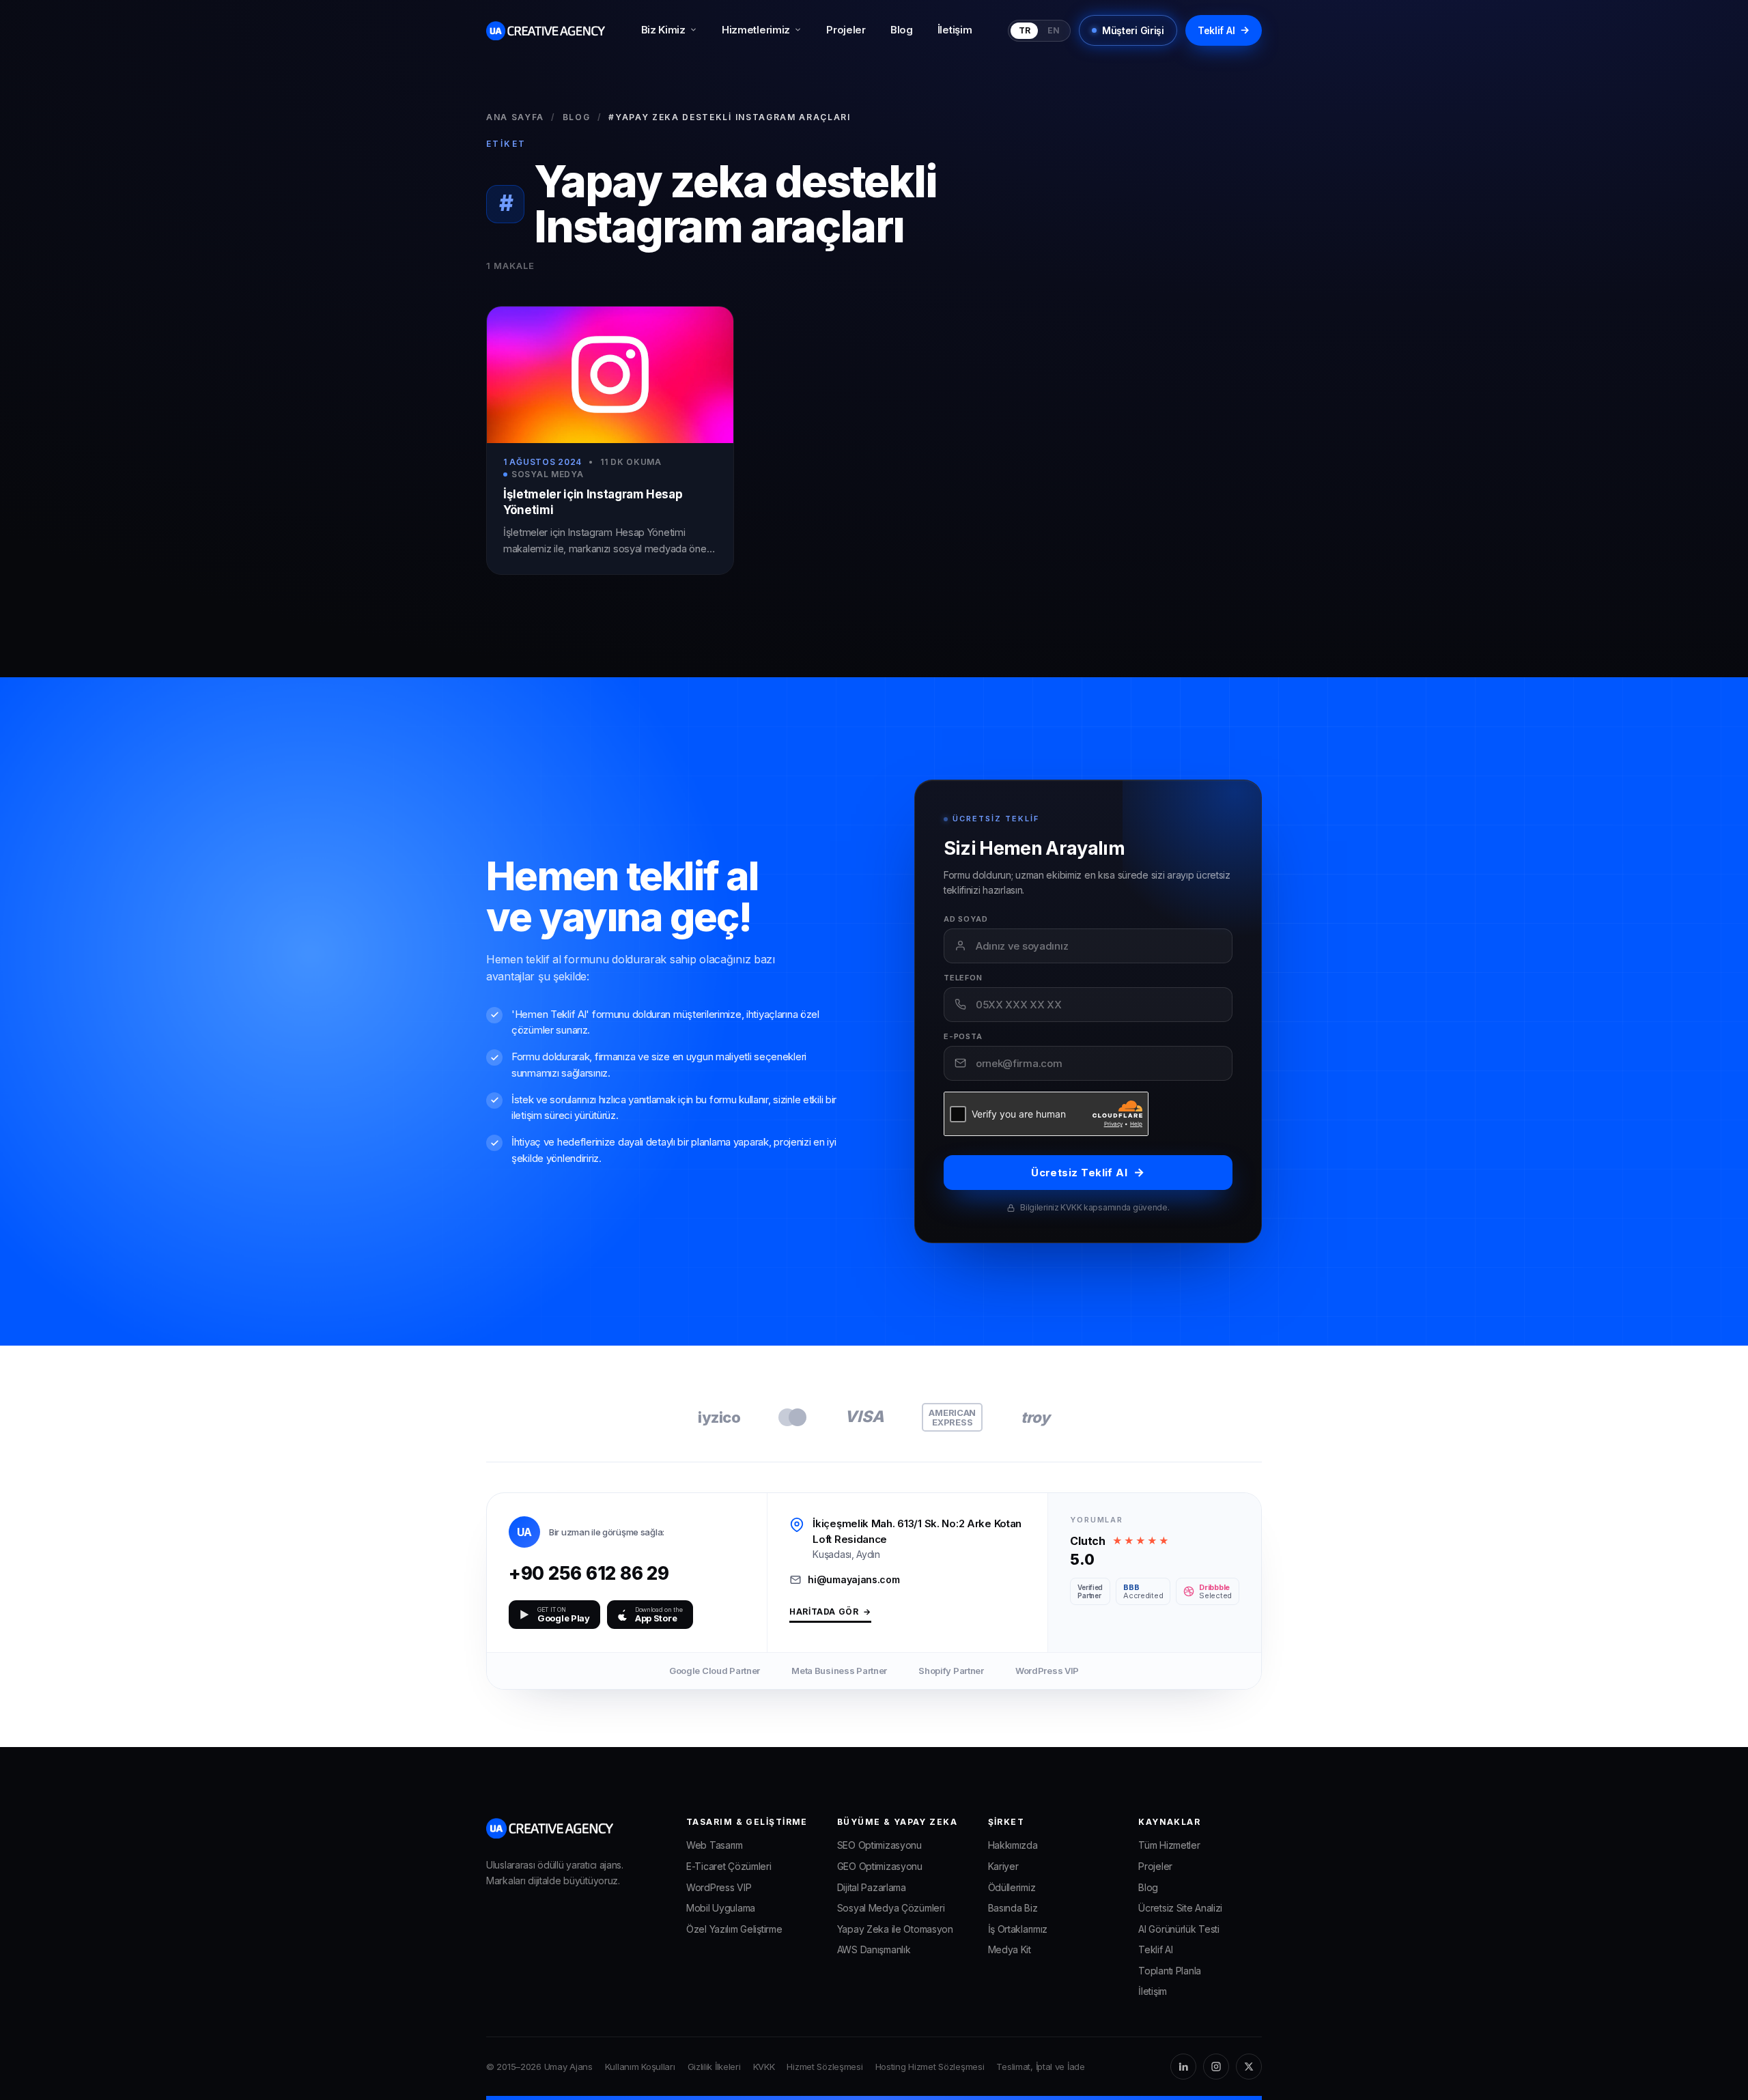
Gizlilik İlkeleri (714, 2067)
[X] (1249, 2067)
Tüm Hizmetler (1169, 1845)
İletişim (955, 30)
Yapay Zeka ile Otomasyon (895, 1929)
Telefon (963, 978)
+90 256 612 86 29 (614, 1573)
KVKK (764, 2067)
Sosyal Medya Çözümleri (891, 1908)
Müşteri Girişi (1133, 30)
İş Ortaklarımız (1018, 1929)
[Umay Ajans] (546, 31)
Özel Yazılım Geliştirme (734, 1929)
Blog (902, 30)
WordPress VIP (719, 1887)
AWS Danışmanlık (874, 1949)
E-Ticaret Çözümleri (729, 1866)
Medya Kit (1010, 1949)
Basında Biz (1013, 1908)
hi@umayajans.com (854, 1579)
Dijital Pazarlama (872, 1887)
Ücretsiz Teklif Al (1088, 1172)
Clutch (1087, 1541)
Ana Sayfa (515, 117)
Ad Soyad (966, 919)
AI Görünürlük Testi (1179, 1929)
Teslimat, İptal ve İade (1040, 2067)
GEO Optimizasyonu (880, 1866)
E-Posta (963, 1037)
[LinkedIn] (1183, 2067)
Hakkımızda (1013, 1845)
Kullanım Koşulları (640, 2067)
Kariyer (1003, 1866)
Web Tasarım (715, 1845)
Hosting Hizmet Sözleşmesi (930, 2067)
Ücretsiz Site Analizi (1180, 1908)
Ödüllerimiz (1012, 1887)
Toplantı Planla (1170, 1971)
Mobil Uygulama (721, 1908)
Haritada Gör (830, 1612)
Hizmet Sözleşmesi (824, 2067)
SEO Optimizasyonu (879, 1845)
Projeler (846, 30)
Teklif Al (1224, 30)
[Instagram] (1216, 2067)
